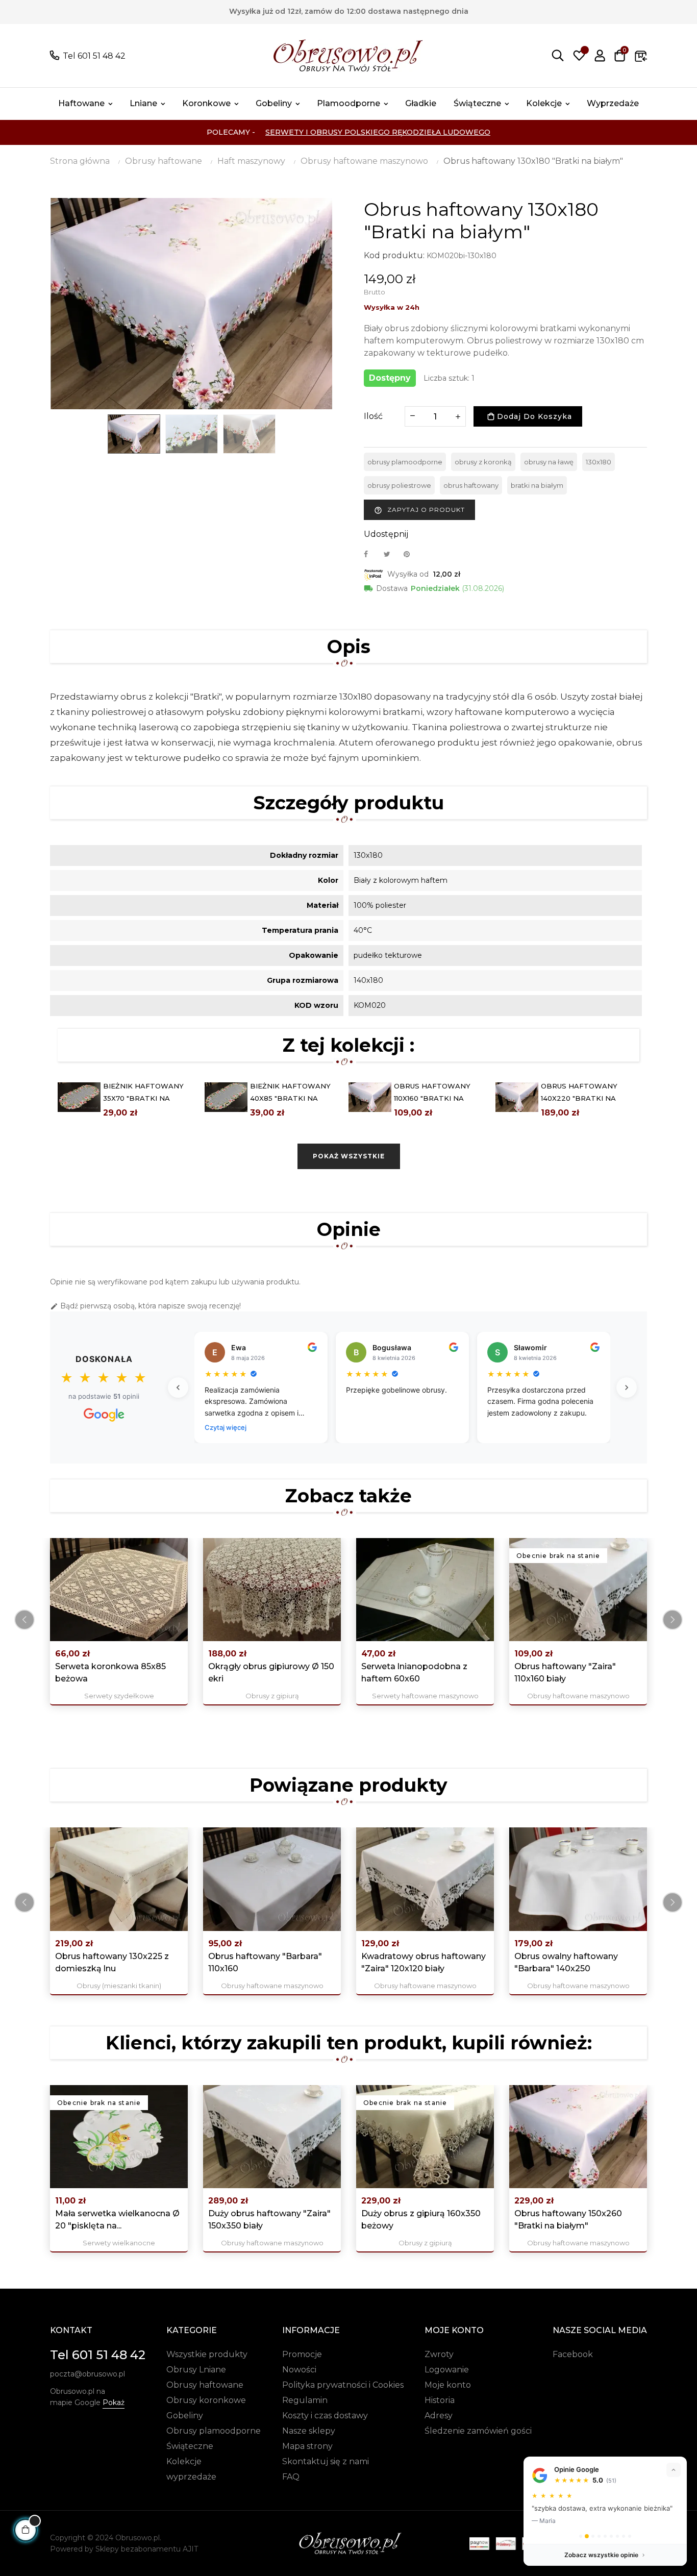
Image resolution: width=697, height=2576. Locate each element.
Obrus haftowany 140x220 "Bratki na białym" (579, 1098)
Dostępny (390, 378)
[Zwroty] (641, 56)
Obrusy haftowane (205, 2385)
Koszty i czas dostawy (325, 2416)
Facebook (573, 2354)
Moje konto (448, 2385)
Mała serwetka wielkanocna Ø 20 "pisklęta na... (117, 2220)
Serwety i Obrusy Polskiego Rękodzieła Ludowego (378, 132)
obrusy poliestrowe (399, 485)
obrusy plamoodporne (405, 462)
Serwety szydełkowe (119, 1696)
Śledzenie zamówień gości (478, 2431)
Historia (440, 2400)
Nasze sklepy (309, 2431)
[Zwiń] (674, 2470)
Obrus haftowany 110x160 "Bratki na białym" (432, 1098)
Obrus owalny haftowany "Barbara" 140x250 (566, 1962)
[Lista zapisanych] (579, 56)
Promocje (302, 2354)
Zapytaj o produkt (419, 510)
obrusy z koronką (483, 462)
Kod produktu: (394, 255)
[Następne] (627, 1388)
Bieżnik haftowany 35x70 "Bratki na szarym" (143, 1098)
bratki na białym (537, 485)
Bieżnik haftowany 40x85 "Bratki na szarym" (290, 1098)
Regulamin (305, 2400)
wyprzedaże (191, 2477)
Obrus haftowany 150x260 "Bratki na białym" (568, 2220)
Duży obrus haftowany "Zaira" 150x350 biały (269, 2220)
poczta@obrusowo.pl (88, 2374)
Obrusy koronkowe (206, 2400)
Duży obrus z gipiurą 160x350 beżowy (421, 2220)
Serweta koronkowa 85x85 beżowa (110, 1673)
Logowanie (447, 2370)
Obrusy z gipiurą (272, 1696)
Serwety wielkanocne (119, 2243)
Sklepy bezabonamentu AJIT (147, 2549)
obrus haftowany (471, 485)
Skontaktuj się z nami (326, 2461)
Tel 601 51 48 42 (94, 56)
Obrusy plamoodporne (214, 2431)
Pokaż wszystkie (349, 1156)
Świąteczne (190, 2446)
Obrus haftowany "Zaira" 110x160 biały (565, 1673)
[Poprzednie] (178, 1388)
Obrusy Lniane (196, 2370)
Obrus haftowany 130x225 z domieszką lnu (112, 1962)
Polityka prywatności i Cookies (343, 2385)
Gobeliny (185, 2416)
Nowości (299, 2370)
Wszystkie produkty (207, 2354)
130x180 (599, 462)
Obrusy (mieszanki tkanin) (119, 1986)
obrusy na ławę (549, 462)
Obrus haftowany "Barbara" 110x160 (265, 1962)
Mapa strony (307, 2446)
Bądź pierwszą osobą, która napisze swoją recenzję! (145, 1306)
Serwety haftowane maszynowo (425, 1696)
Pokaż (114, 2402)
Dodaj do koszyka (533, 416)
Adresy (439, 2416)
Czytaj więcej (226, 1427)
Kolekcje (184, 2461)
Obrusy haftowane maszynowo (578, 1696)
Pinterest (411, 554)
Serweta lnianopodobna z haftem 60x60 (414, 1673)
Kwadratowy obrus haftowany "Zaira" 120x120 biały (424, 1962)
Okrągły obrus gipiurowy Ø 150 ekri (271, 1673)
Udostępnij (371, 554)
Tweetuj (391, 554)
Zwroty (439, 2354)
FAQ (291, 2477)
